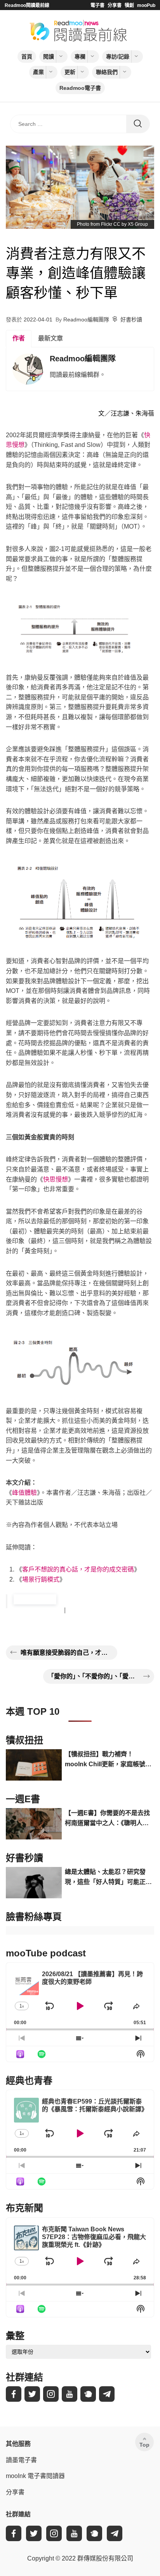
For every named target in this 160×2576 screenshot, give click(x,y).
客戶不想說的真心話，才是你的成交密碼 (78, 1569)
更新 (70, 72)
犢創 (129, 5)
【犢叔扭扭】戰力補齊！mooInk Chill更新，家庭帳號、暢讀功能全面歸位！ (108, 1760)
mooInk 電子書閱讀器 (35, 2476)
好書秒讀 (131, 319)
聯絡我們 (107, 72)
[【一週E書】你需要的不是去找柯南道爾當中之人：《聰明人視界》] (34, 1824)
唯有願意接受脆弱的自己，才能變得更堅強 (67, 1653)
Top (144, 2445)
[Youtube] (70, 2394)
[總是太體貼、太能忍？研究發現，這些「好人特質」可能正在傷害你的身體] (34, 1883)
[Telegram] (107, 2394)
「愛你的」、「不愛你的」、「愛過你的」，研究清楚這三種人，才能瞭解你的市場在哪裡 (94, 1676)
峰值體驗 (24, 1493)
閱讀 (49, 57)
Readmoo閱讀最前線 (27, 5)
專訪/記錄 (118, 57)
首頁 (27, 57)
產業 (38, 72)
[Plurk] (88, 2394)
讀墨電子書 (21, 2460)
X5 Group (138, 224)
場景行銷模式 (41, 1579)
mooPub (146, 5)
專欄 (80, 57)
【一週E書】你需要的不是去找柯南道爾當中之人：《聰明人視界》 (107, 1819)
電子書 (97, 5)
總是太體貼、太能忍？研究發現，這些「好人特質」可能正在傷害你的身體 (108, 1878)
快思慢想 (56, 1179)
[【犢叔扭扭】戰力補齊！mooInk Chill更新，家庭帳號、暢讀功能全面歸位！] (34, 1765)
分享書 (115, 5)
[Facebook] (14, 2394)
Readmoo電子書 (80, 88)
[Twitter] (32, 2394)
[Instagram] (51, 2394)
